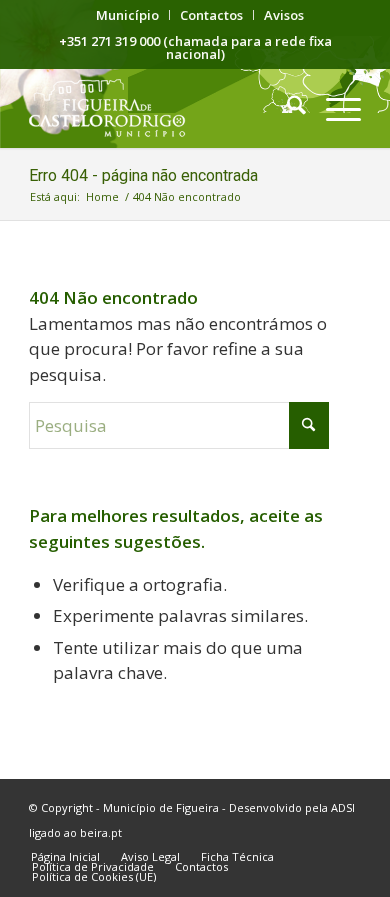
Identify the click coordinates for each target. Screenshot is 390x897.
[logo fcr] (161, 108)
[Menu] (333, 108)
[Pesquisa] (286, 108)
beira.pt (101, 832)
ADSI (343, 807)
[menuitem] (128, 15)
